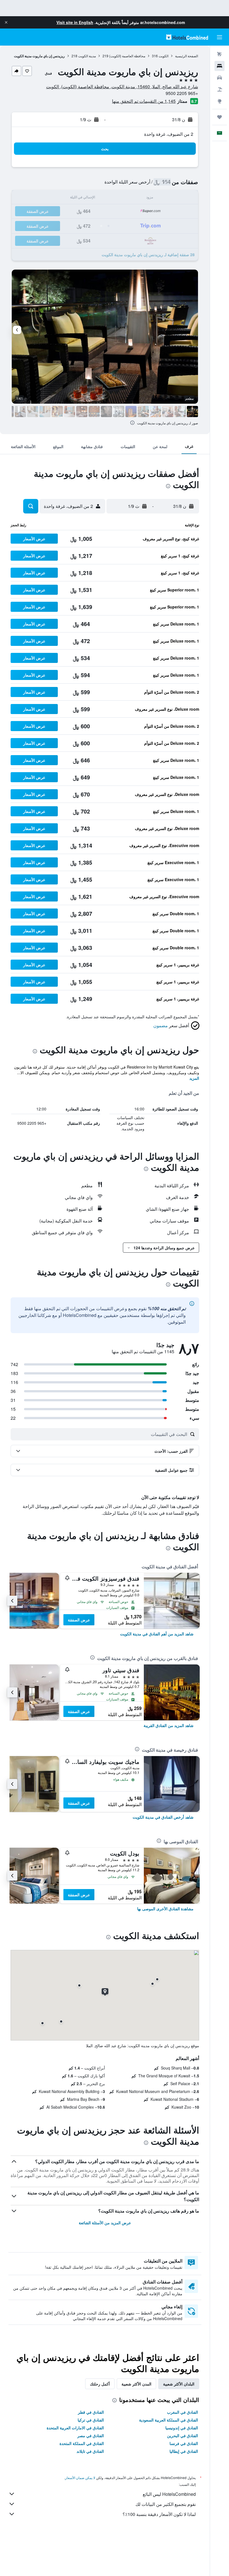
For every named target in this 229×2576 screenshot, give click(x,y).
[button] (6, 22)
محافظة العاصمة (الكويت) (127, 56)
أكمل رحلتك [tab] (100, 2384)
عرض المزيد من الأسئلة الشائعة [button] (105, 2223)
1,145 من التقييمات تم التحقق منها (144, 101)
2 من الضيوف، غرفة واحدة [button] (169, 134)
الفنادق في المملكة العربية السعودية (169, 2420)
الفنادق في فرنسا (184, 2443)
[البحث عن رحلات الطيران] (220, 54)
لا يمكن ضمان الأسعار (80, 2478)
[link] (157, 1634)
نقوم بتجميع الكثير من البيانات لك (166, 2504)
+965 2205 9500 (182, 93)
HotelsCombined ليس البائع (169, 2494)
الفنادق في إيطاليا (184, 2451)
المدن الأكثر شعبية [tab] (136, 2384)
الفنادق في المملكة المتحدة (82, 2443)
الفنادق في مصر (91, 2435)
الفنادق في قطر (91, 2412)
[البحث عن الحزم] (220, 89)
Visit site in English (75, 22)
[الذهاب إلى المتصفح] (220, 101)
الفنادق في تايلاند (90, 2451)
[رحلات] (220, 117)
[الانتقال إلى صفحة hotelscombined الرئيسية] (187, 37)
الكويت (164, 56)
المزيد (194, 1078)
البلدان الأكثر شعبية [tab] (179, 2384)
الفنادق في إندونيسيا (182, 2428)
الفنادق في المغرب (183, 2412)
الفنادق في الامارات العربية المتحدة (75, 2428)
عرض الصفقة (79, 1620)
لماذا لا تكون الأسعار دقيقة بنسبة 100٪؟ (159, 2514)
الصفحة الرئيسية (187, 56)
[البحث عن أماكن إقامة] (220, 66)
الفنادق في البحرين (183, 2435)
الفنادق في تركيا (91, 2420)
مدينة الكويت (87, 56)
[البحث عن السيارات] (220, 78)
